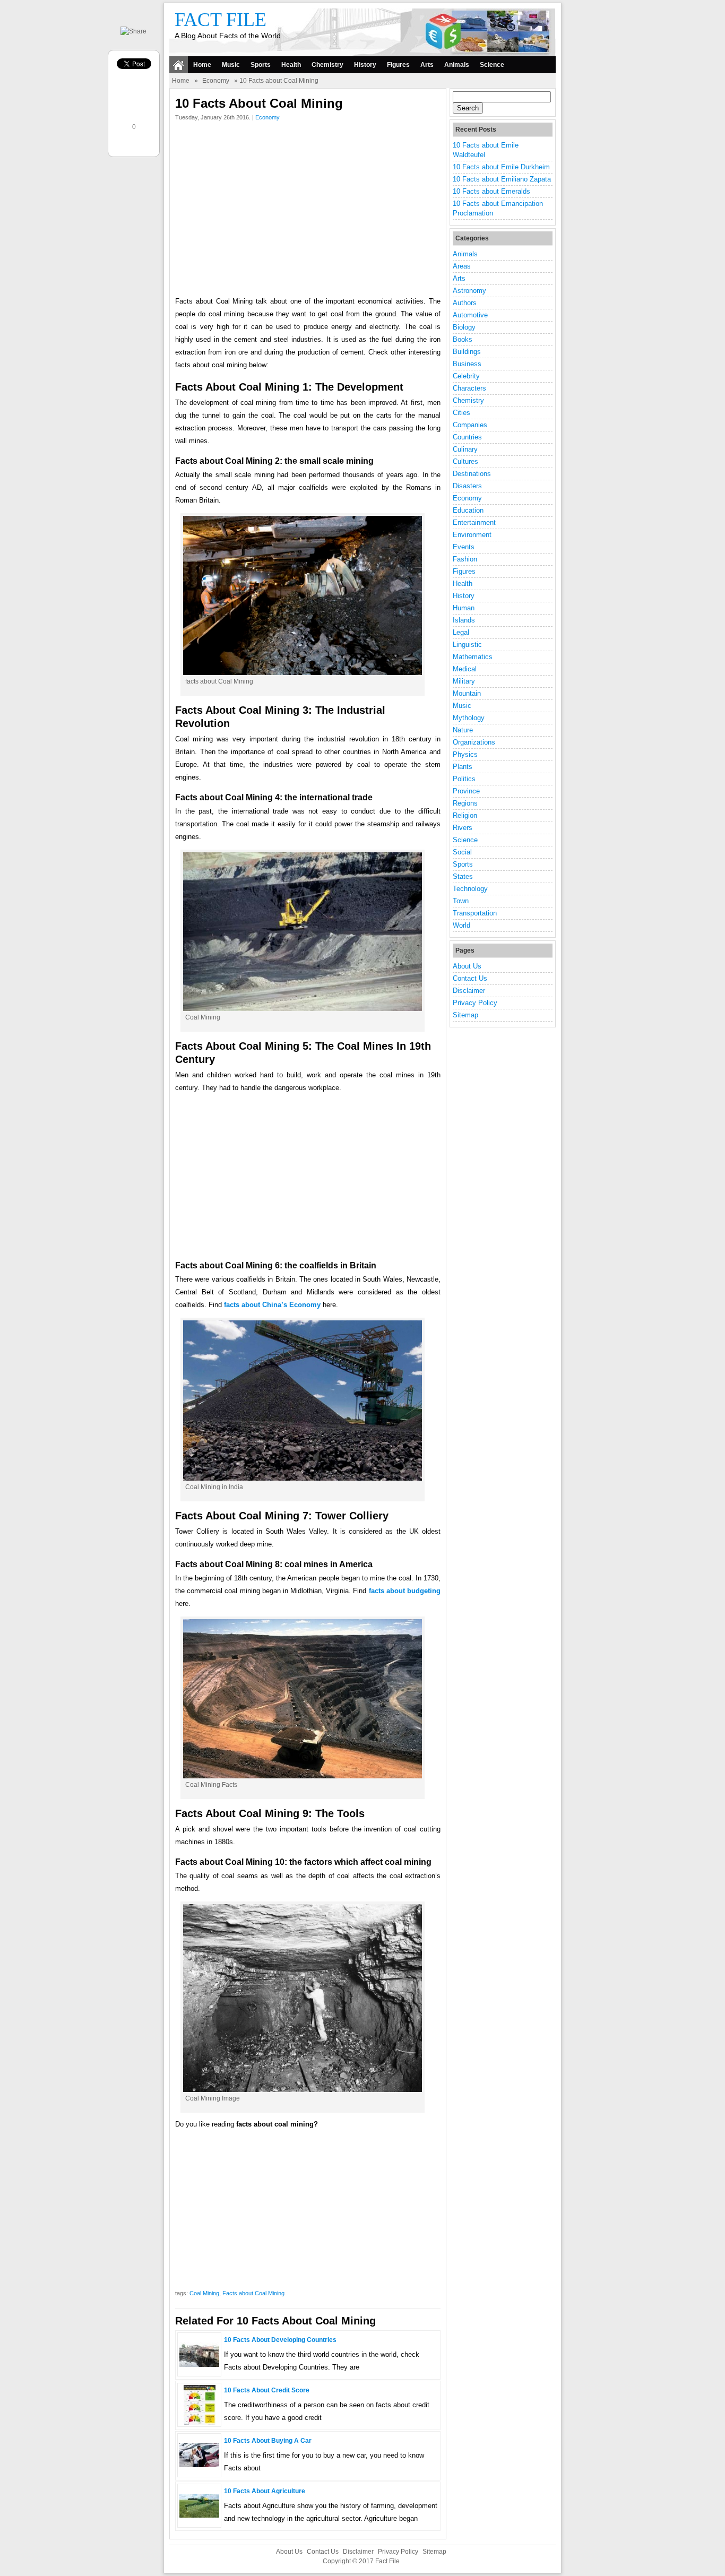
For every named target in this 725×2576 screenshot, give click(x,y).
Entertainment (474, 522)
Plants (463, 767)
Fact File (221, 20)
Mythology (469, 718)
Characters (469, 388)
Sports (261, 65)
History (365, 65)
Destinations (472, 474)
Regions (465, 803)
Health (291, 65)
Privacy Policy (475, 1003)
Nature (463, 730)
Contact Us (470, 978)
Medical (465, 669)
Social (462, 852)
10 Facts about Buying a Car (268, 2441)
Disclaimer (469, 991)
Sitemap (465, 1015)
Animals (457, 65)
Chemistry (327, 65)
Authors (465, 303)
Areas (462, 266)
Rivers (463, 828)
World (461, 925)
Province (466, 791)
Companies (470, 425)
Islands (464, 620)
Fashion (465, 559)
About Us (467, 966)
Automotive (470, 315)
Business (467, 364)
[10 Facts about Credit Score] (200, 2422)
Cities (461, 413)
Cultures (465, 461)
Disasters (467, 486)
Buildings (467, 352)
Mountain (467, 693)
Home (202, 65)
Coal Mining (204, 2293)
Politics (464, 779)
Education (468, 510)
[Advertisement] (308, 211)
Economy (216, 81)
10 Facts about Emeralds (491, 191)
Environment (472, 535)
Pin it (135, 145)
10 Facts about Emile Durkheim (501, 167)
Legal (461, 632)
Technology (470, 889)
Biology (464, 327)
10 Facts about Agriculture (265, 2491)
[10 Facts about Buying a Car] (199, 2465)
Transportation (475, 913)
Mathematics (473, 657)
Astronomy (469, 291)
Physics (465, 754)
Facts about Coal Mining (253, 2293)
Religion (465, 815)
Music (231, 65)
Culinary (465, 449)
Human (464, 608)
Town (461, 901)
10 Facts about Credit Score (267, 2390)
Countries (467, 437)
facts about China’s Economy (272, 1305)
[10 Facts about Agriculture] (199, 2515)
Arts (427, 65)
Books (463, 339)
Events (464, 547)
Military (464, 681)
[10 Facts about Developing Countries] (199, 2365)
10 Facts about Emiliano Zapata (502, 179)
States (463, 876)
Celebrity (466, 376)
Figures (398, 65)
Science (492, 65)
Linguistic (467, 645)
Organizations (474, 742)
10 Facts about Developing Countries (280, 2340)
